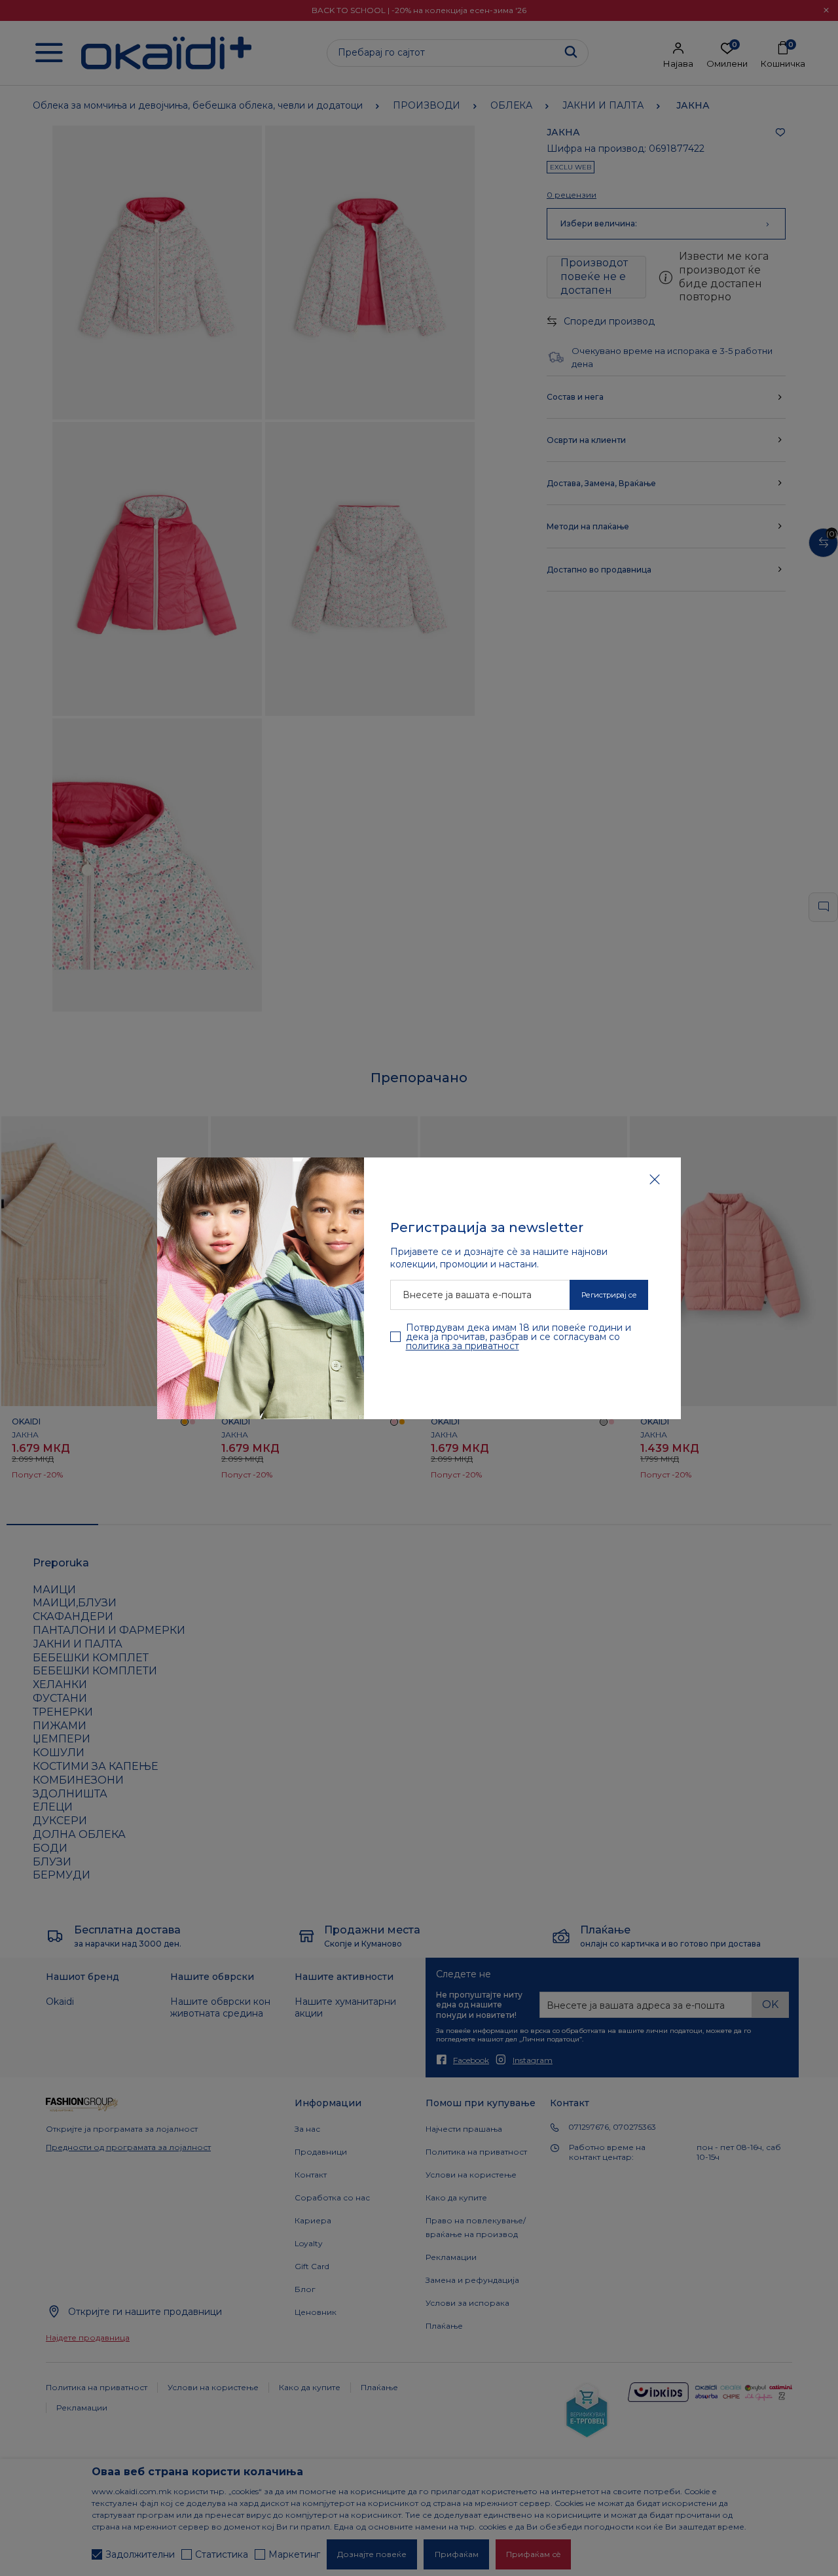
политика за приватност (463, 1346)
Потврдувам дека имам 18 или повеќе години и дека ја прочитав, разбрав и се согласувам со (519, 1337)
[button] (655, 1179)
